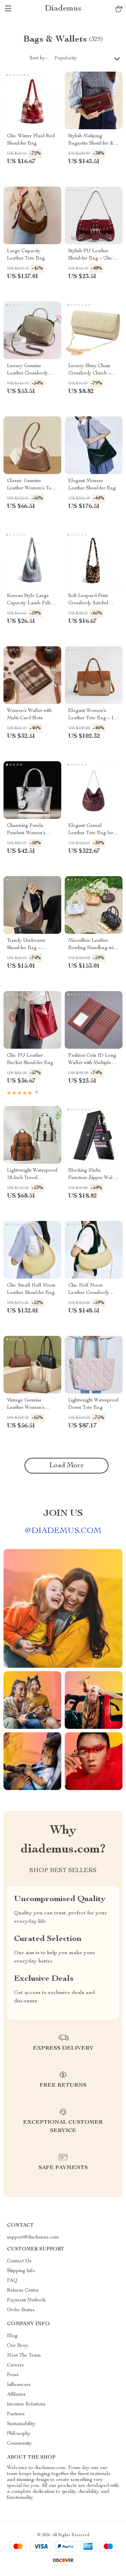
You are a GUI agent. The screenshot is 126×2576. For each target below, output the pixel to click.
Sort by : (39, 58)
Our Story (18, 2346)
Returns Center (23, 2291)
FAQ (12, 2281)
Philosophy (19, 2434)
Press (13, 2375)
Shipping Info (21, 2271)
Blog (12, 2336)
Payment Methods (26, 2300)
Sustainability (21, 2424)
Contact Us (19, 2261)
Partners (16, 2414)
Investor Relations (26, 2404)
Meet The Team (24, 2356)
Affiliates (16, 2395)
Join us (63, 1514)
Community (19, 2444)
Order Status (21, 2310)
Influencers (19, 2385)
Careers (15, 2365)
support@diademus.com (33, 2237)
